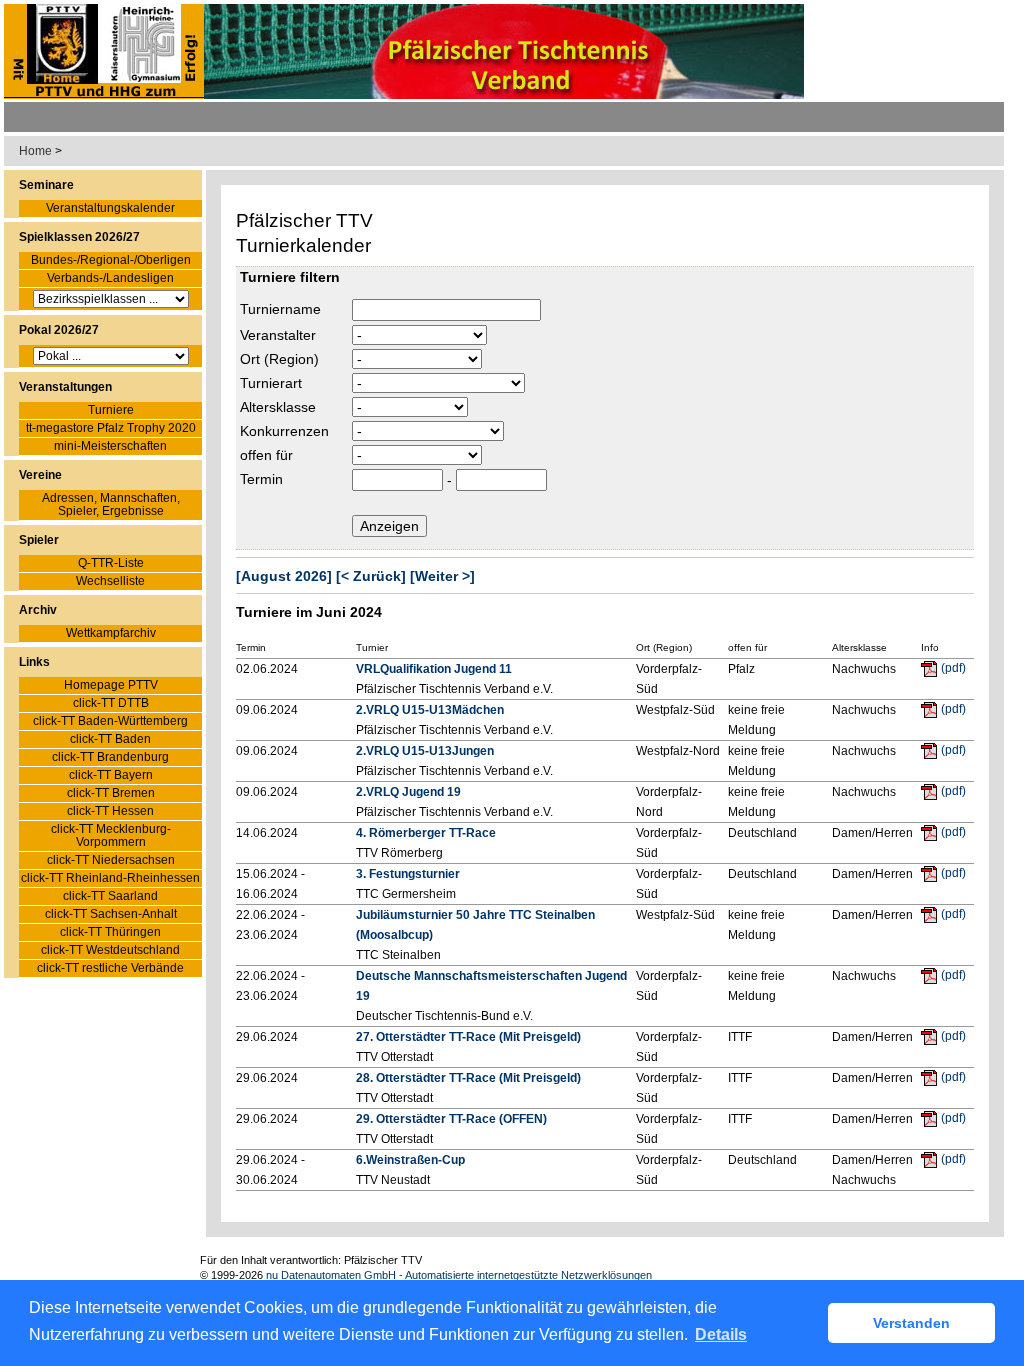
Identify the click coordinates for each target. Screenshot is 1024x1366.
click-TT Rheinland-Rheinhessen (110, 878)
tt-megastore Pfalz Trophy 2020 (111, 428)
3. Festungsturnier (408, 874)
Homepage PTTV (111, 685)
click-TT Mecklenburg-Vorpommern (111, 836)
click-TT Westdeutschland (110, 950)
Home (35, 151)
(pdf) (953, 668)
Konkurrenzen (284, 431)
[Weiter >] (442, 576)
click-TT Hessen (110, 811)
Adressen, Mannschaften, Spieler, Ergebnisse (111, 505)
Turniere (111, 410)
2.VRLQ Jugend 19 (408, 792)
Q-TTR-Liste (111, 563)
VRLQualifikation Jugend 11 (434, 669)
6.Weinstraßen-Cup (410, 1160)
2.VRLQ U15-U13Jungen (425, 751)
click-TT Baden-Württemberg (110, 721)
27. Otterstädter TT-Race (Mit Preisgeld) (468, 1037)
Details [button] (721, 1334)
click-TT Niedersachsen (111, 860)
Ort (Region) (279, 359)
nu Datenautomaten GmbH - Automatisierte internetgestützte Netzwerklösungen (459, 1275)
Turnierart (271, 383)
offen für (266, 455)
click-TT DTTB (111, 703)
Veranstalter (278, 335)
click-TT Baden (110, 739)
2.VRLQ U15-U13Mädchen (430, 710)
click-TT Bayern (111, 775)
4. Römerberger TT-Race (426, 833)
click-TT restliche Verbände (110, 968)
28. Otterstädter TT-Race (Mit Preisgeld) (468, 1078)
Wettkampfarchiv (111, 633)
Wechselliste (110, 581)
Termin (261, 479)
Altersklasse (278, 407)
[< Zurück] (371, 576)
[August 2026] (284, 576)
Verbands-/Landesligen (110, 278)
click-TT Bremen (111, 793)
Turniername (280, 309)
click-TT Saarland (110, 896)
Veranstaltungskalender (110, 208)
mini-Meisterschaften (110, 446)
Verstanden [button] (911, 1323)
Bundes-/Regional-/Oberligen (111, 260)
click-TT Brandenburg (110, 757)
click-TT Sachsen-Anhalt (111, 914)
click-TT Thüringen (110, 932)
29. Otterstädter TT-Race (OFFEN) (451, 1119)
